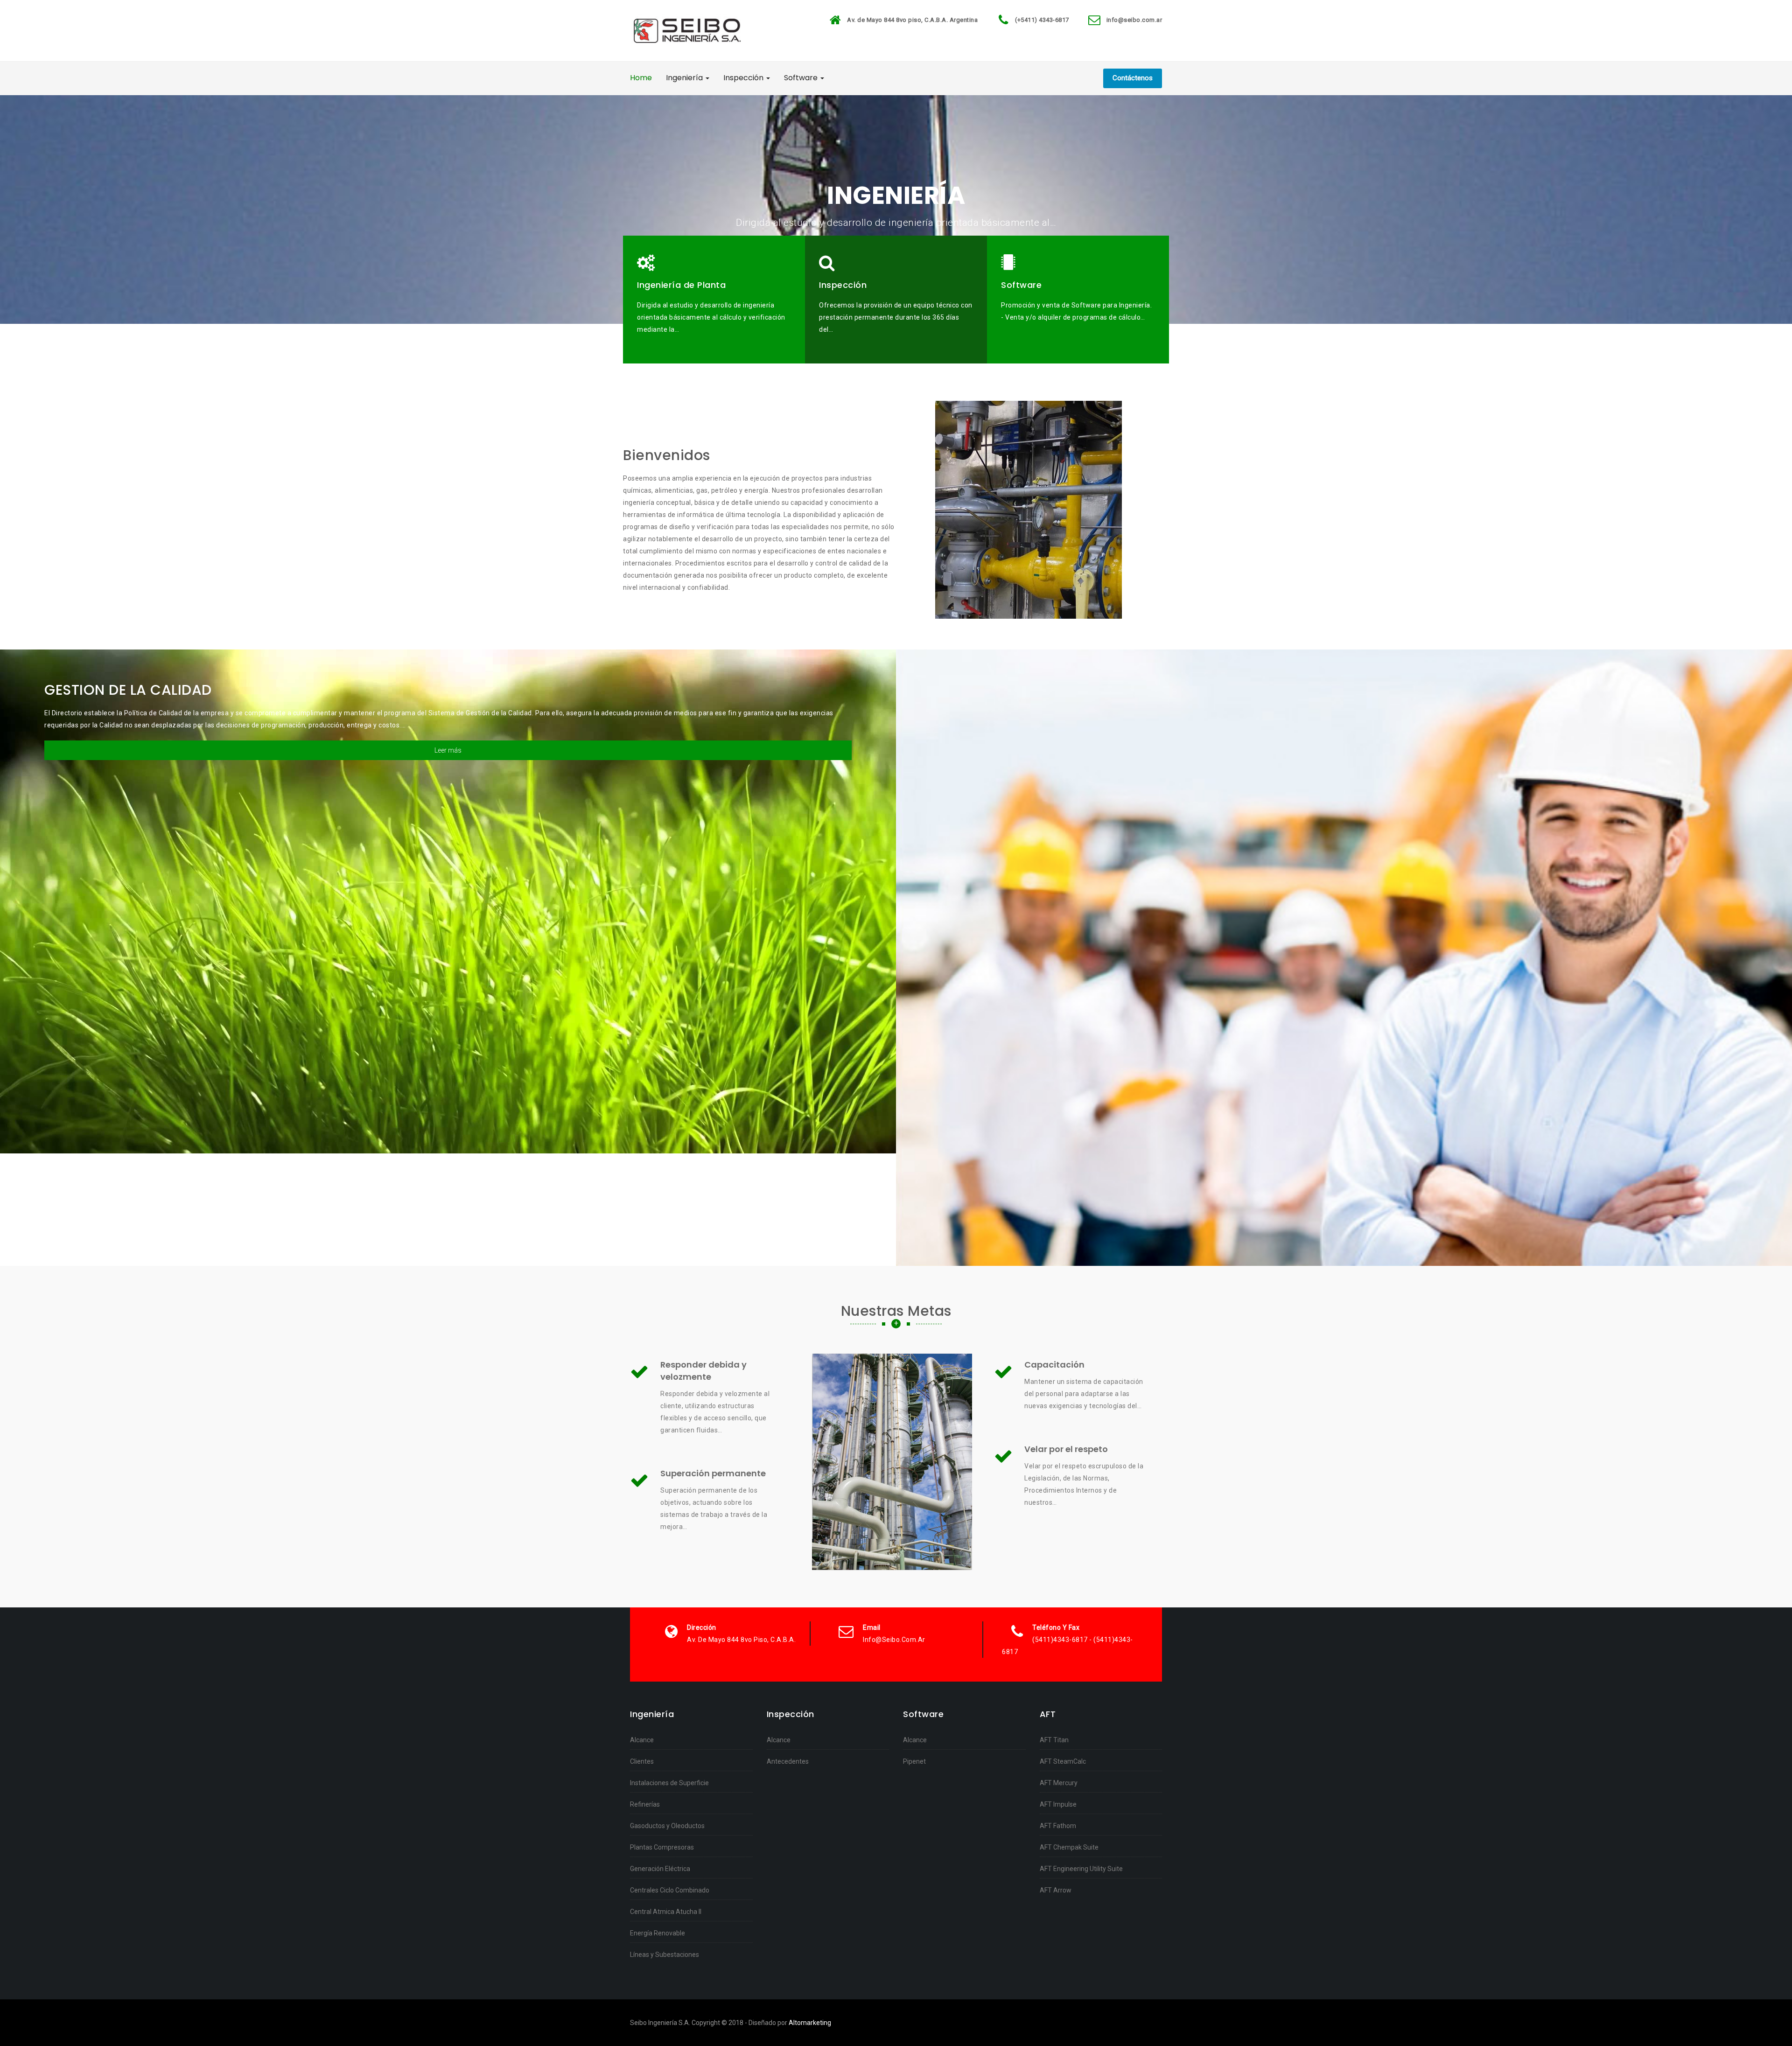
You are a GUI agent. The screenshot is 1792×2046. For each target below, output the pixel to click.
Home (641, 78)
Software (802, 78)
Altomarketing (810, 2023)
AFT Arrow (1056, 1890)
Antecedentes (788, 1761)
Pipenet (914, 1761)
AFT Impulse (1058, 1804)
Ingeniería (685, 78)
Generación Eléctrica (660, 1869)
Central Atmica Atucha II (666, 1912)
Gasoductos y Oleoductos (667, 1826)
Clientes (642, 1761)
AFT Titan (1054, 1740)
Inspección (744, 78)
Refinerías (645, 1804)
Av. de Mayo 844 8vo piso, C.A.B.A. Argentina (912, 20)
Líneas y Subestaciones (665, 1955)
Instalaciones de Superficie (669, 1783)
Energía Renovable (658, 1933)
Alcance (642, 1740)
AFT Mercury (1059, 1783)
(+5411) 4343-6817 (1042, 20)
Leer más (448, 750)
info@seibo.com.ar (1134, 20)
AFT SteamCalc (1063, 1761)
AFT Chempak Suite (1069, 1847)
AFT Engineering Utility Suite (1081, 1869)
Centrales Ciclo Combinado (670, 1890)
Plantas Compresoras (662, 1847)
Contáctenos (1133, 78)
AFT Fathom (1058, 1826)
